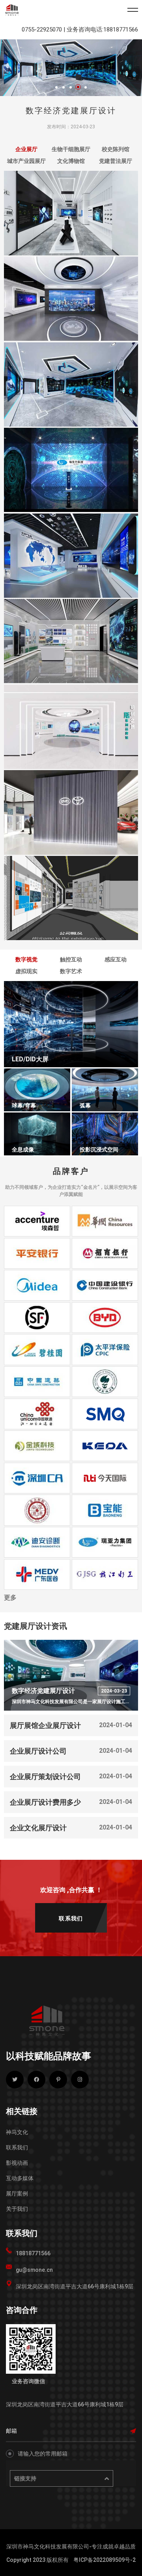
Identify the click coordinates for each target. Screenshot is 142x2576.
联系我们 (17, 2147)
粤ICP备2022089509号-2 (105, 2560)
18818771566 (33, 2253)
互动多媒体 (20, 2178)
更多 (10, 1598)
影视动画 (17, 2163)
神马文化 (17, 2132)
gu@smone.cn (34, 2270)
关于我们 (17, 2209)
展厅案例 (17, 2193)
